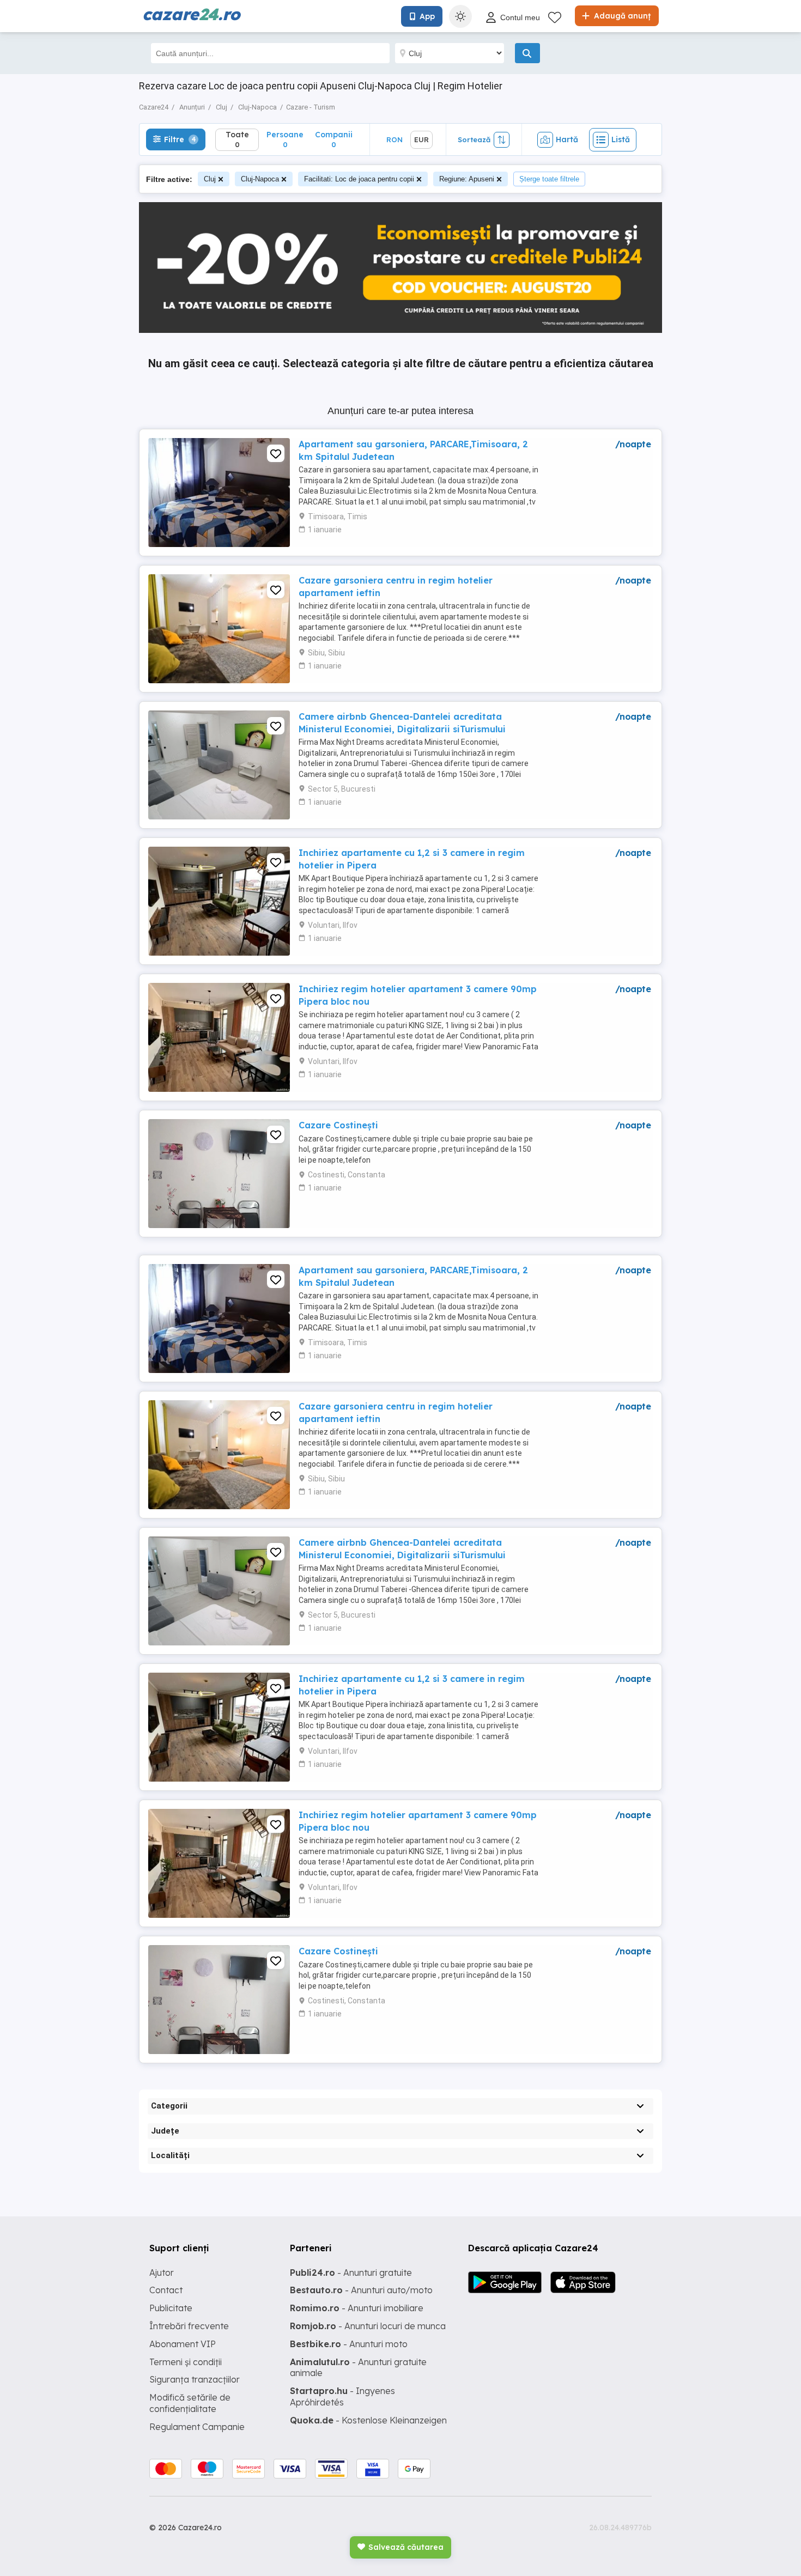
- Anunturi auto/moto (361, 2290)
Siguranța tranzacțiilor (195, 2379)
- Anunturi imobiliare (357, 2308)
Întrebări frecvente (189, 2326)
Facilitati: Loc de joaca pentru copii (359, 179)
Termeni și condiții (186, 2362)
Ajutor (162, 2273)
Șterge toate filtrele (549, 179)
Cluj (210, 179)
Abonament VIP (183, 2344)
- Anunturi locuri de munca (368, 2326)
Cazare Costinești (338, 1125)
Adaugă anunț (621, 16)
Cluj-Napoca (260, 179)
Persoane (285, 139)
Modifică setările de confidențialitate (190, 2403)
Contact (166, 2290)
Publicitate (171, 2308)
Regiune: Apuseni (467, 179)
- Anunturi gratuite (351, 2273)
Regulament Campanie (197, 2427)
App (427, 16)
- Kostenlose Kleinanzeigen (368, 2420)
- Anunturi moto (349, 2344)
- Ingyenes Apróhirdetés (342, 2396)
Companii (334, 139)
